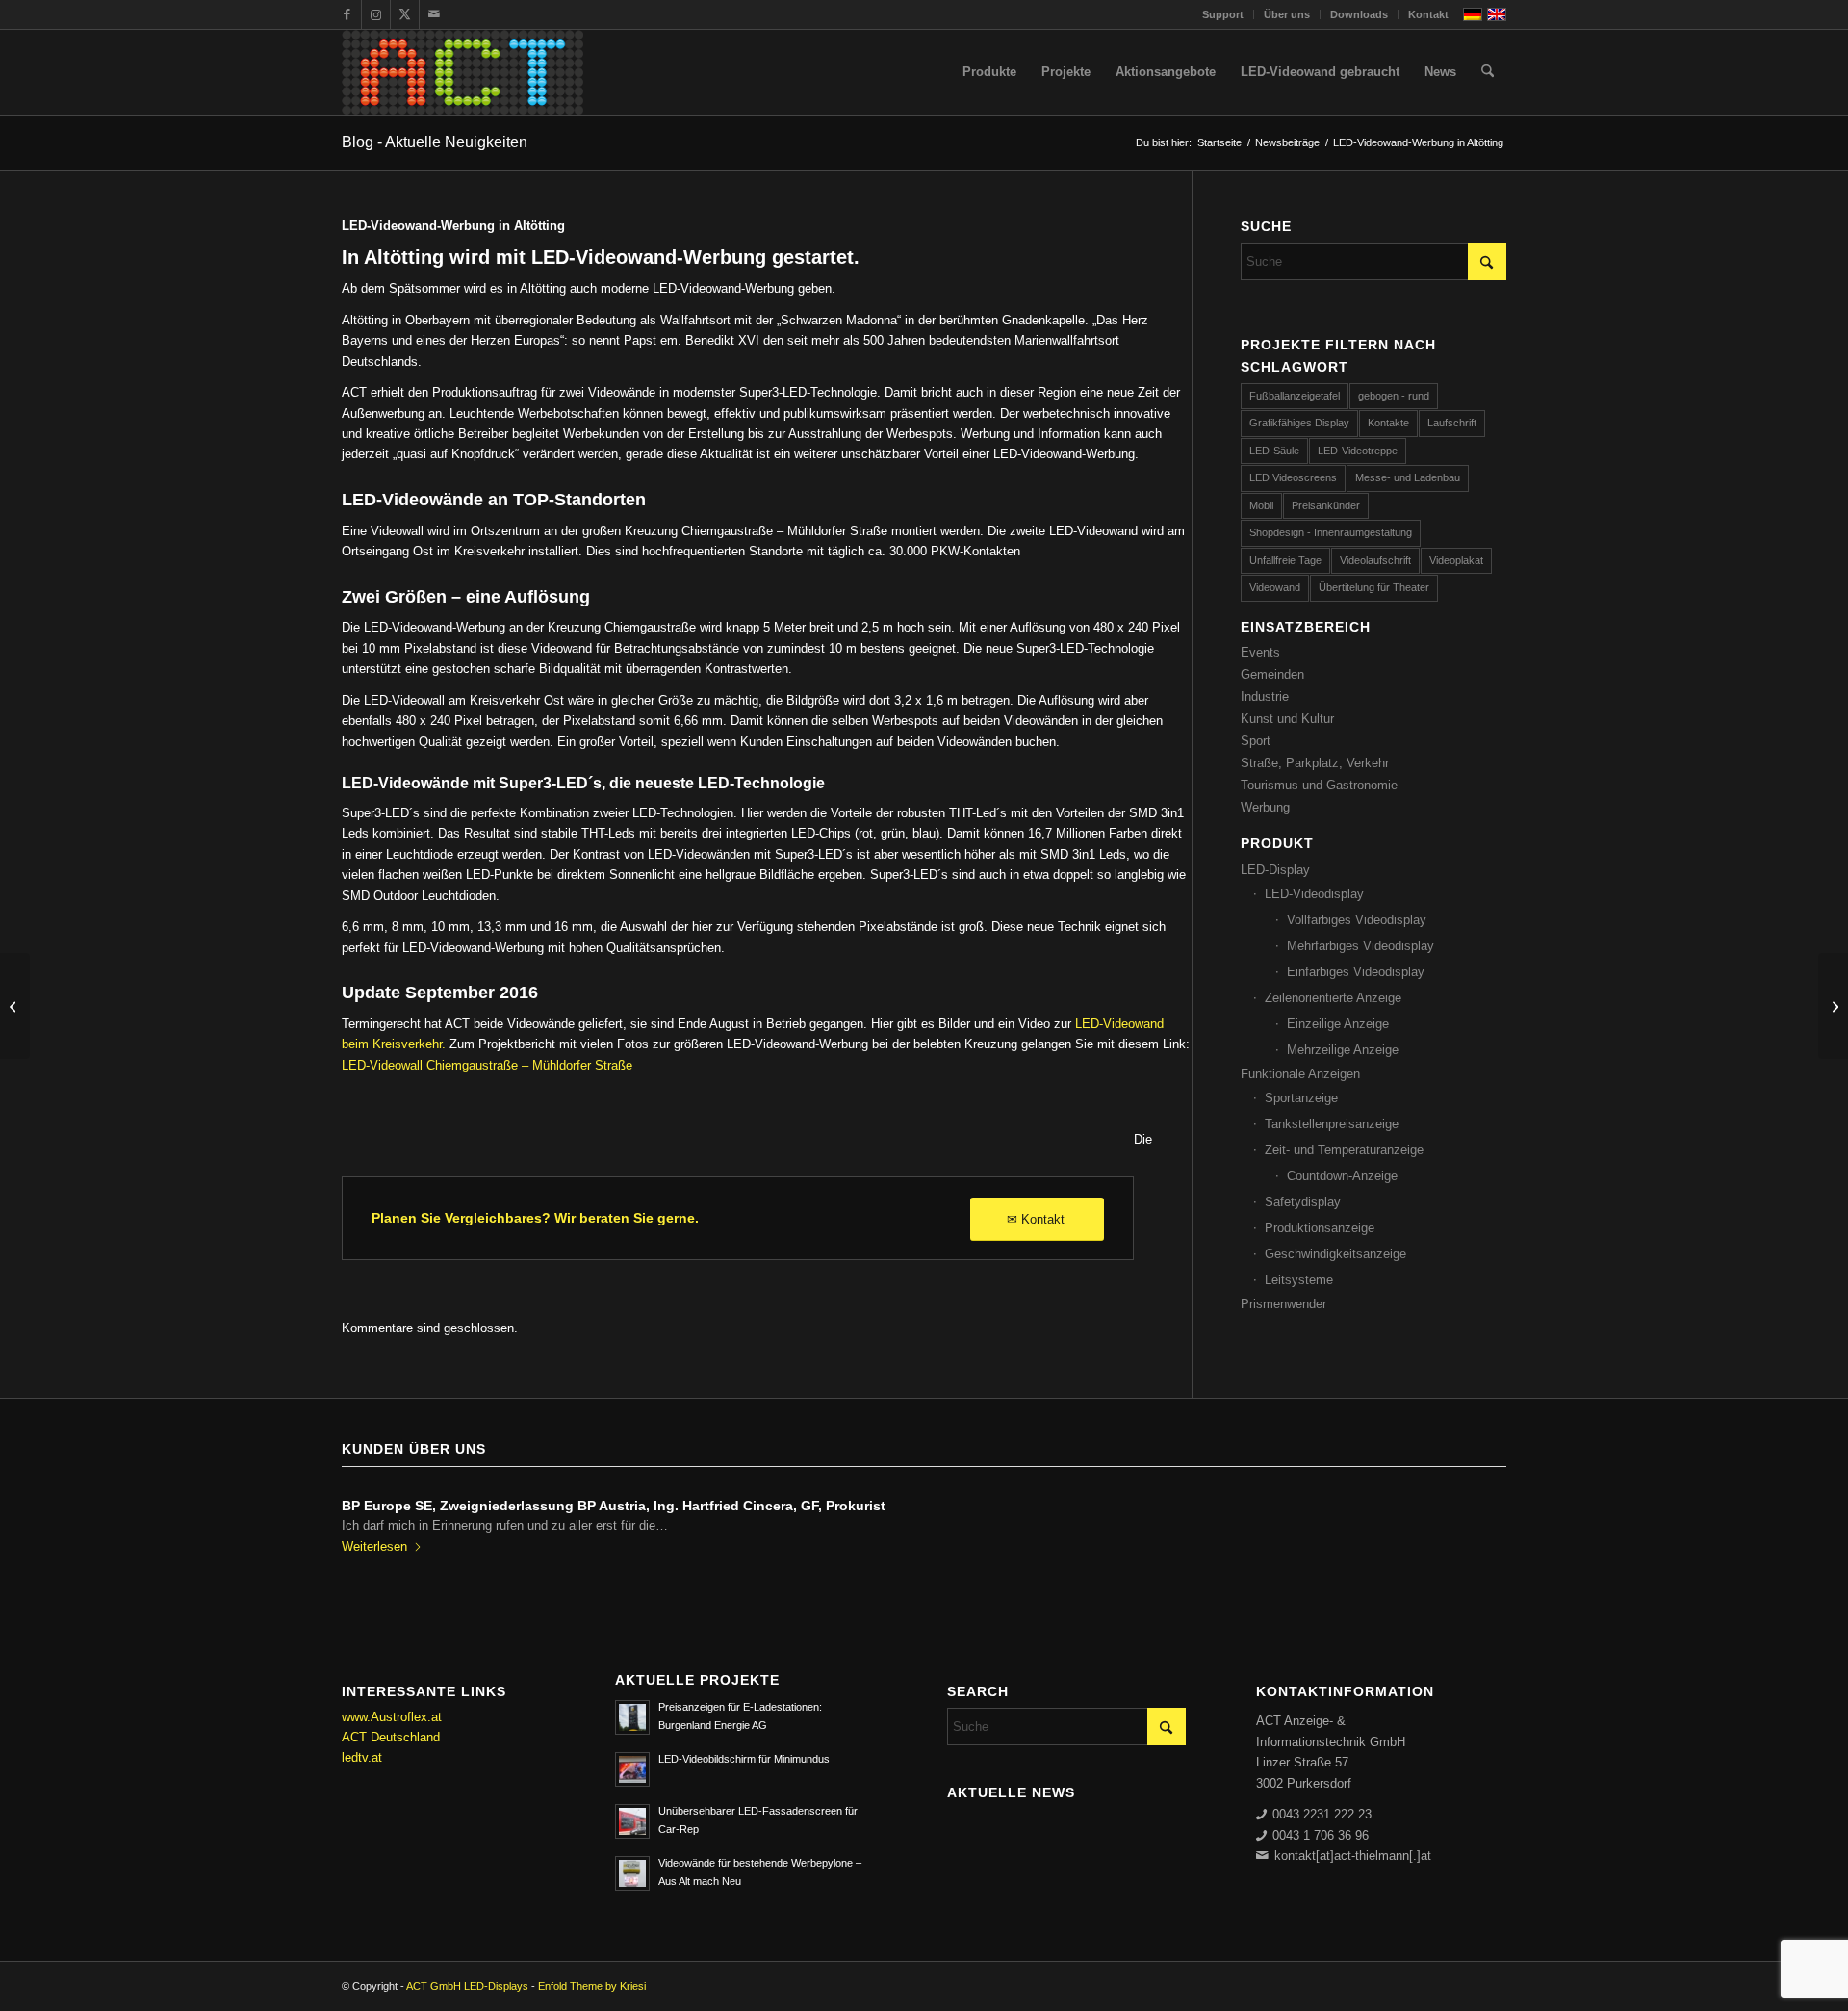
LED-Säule (1274, 451)
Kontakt (1428, 14)
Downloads (1359, 14)
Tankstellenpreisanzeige (1332, 1124)
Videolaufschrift (1375, 560)
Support (1223, 14)
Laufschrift (1452, 423)
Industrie (1265, 696)
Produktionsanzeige (1320, 1228)
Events (1260, 652)
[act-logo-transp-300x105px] (462, 72)
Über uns (1287, 14)
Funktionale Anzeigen (1300, 1074)
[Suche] (1488, 72)
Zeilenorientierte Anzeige (1333, 998)
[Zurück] (371, 1519)
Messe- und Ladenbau (1408, 477)
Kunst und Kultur (1287, 719)
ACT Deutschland (391, 1737)
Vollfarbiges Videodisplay (1357, 920)
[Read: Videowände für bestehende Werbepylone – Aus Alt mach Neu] (632, 1873)
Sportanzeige (1301, 1098)
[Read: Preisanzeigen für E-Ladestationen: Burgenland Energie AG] (632, 1717)
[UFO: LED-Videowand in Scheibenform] (15, 1006)
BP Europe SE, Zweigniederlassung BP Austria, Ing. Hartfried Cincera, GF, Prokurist (614, 1506)
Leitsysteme (1299, 1280)
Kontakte (1388, 423)
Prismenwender (1283, 1304)
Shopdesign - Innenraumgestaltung (1331, 532)
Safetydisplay (1303, 1202)
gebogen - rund (1394, 396)
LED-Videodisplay (1314, 894)
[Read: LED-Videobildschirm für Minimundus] (632, 1769)
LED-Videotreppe (1358, 451)
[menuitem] (1223, 14)
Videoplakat (1456, 560)
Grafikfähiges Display (1299, 423)
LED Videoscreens (1293, 477)
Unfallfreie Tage (1285, 560)
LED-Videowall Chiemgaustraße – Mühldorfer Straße (487, 1065)
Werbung (1265, 807)
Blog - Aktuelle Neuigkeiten (435, 142)
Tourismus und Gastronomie (1319, 785)
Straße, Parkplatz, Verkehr (1315, 763)
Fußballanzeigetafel (1295, 396)
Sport (1256, 741)
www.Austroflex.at (392, 1717)
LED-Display (1275, 870)
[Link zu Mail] (434, 14)
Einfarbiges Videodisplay (1356, 972)
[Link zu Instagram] (376, 14)
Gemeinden (1272, 674)
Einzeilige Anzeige (1338, 1024)
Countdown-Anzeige (1342, 1176)
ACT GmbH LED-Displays (467, 1986)
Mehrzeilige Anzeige (1343, 1050)
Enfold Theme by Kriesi (592, 1986)
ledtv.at (362, 1757)
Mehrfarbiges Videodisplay (1360, 946)
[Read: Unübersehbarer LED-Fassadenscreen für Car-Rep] (632, 1821)
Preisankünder (1326, 505)
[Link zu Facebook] (347, 14)
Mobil (1261, 505)
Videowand (1275, 587)
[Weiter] (1477, 1519)
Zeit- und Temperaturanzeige (1344, 1150)
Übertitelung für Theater (1374, 587)
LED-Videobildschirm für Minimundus (744, 1759)
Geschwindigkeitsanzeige (1335, 1254)
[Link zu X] (405, 14)
